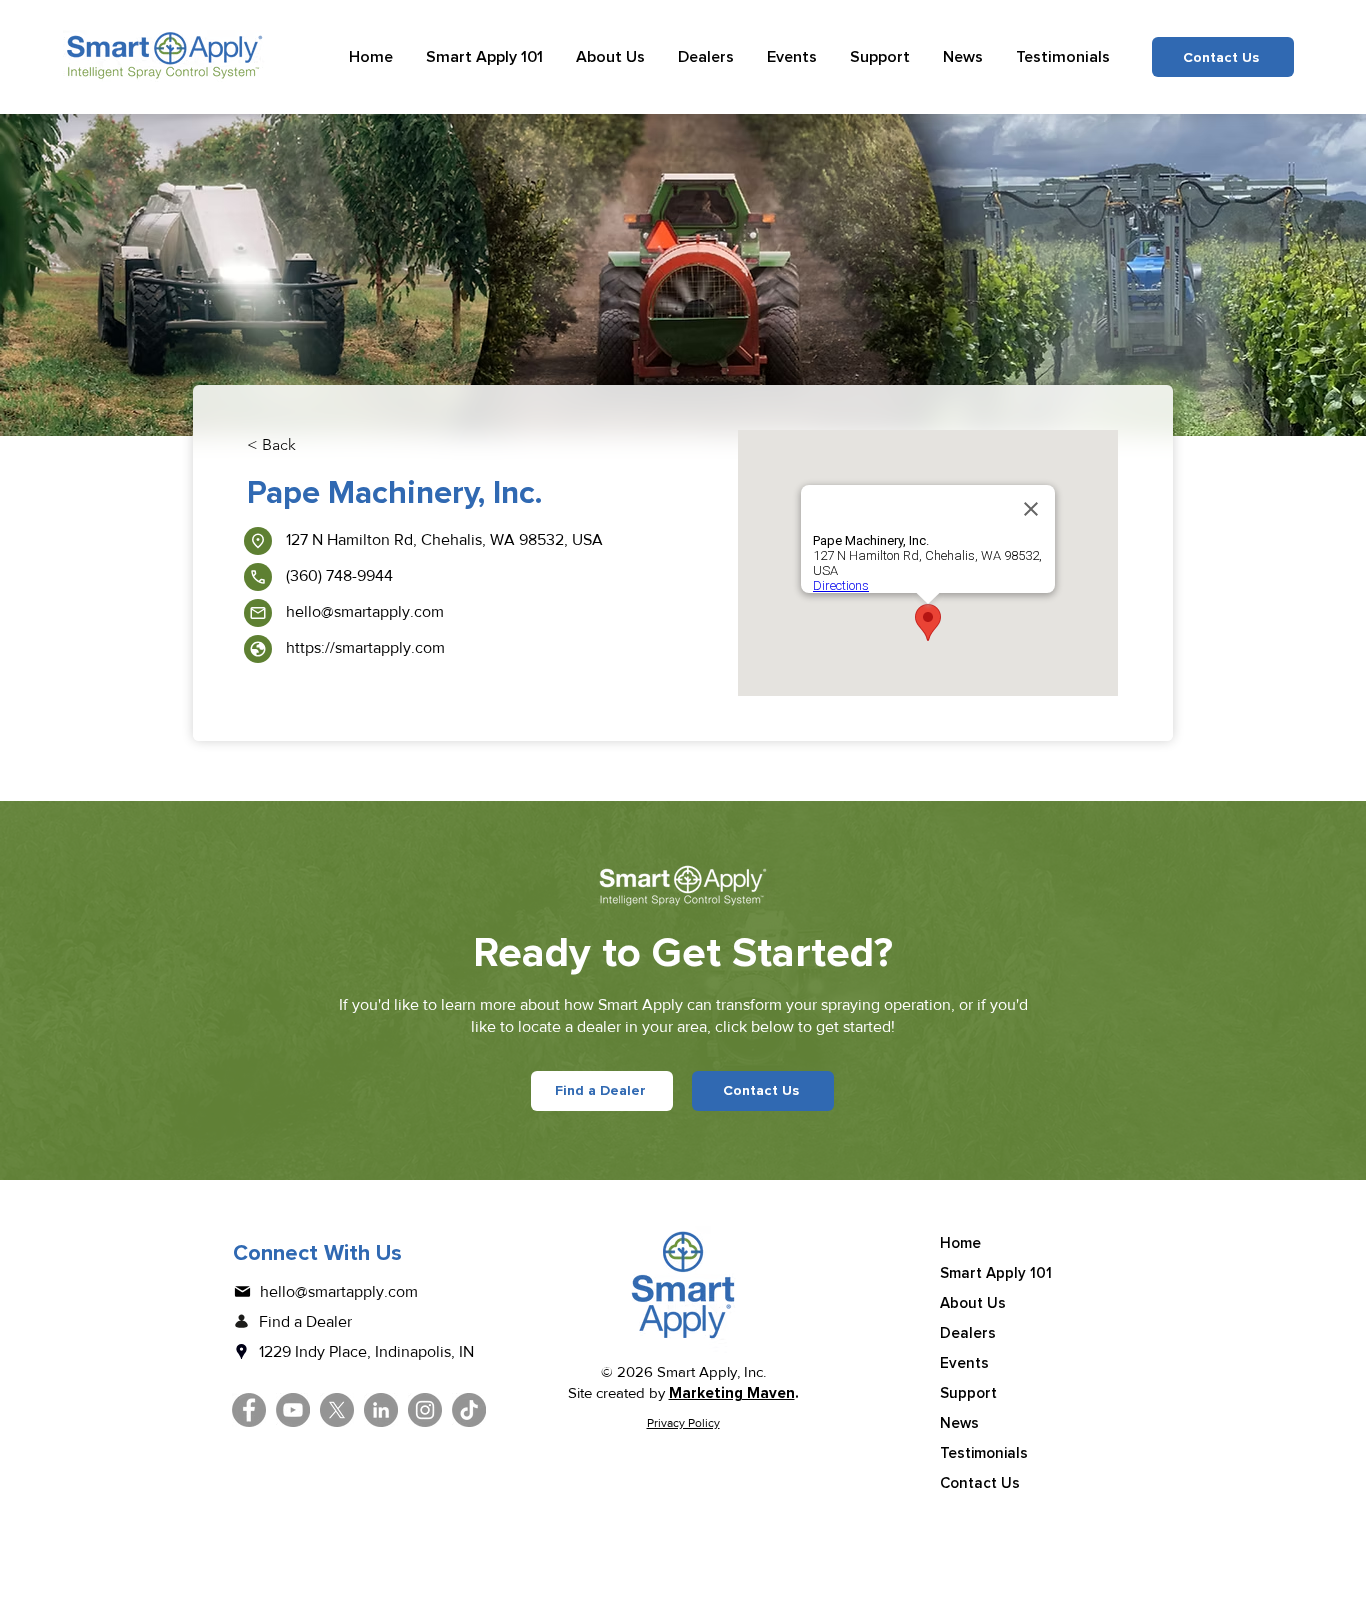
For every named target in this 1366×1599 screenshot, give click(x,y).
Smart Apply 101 (996, 1273)
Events (964, 1363)
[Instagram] (425, 1410)
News (959, 1423)
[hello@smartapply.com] (258, 613)
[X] (337, 1410)
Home (960, 1243)
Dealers (968, 1333)
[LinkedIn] (381, 1410)
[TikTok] (469, 1410)
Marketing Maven (732, 1393)
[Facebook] (249, 1410)
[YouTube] (293, 1410)
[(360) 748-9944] (258, 577)
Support (968, 1393)
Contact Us (980, 1483)
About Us (973, 1303)
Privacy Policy (683, 1423)
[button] (485, 57)
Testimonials (984, 1453)
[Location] (258, 541)
